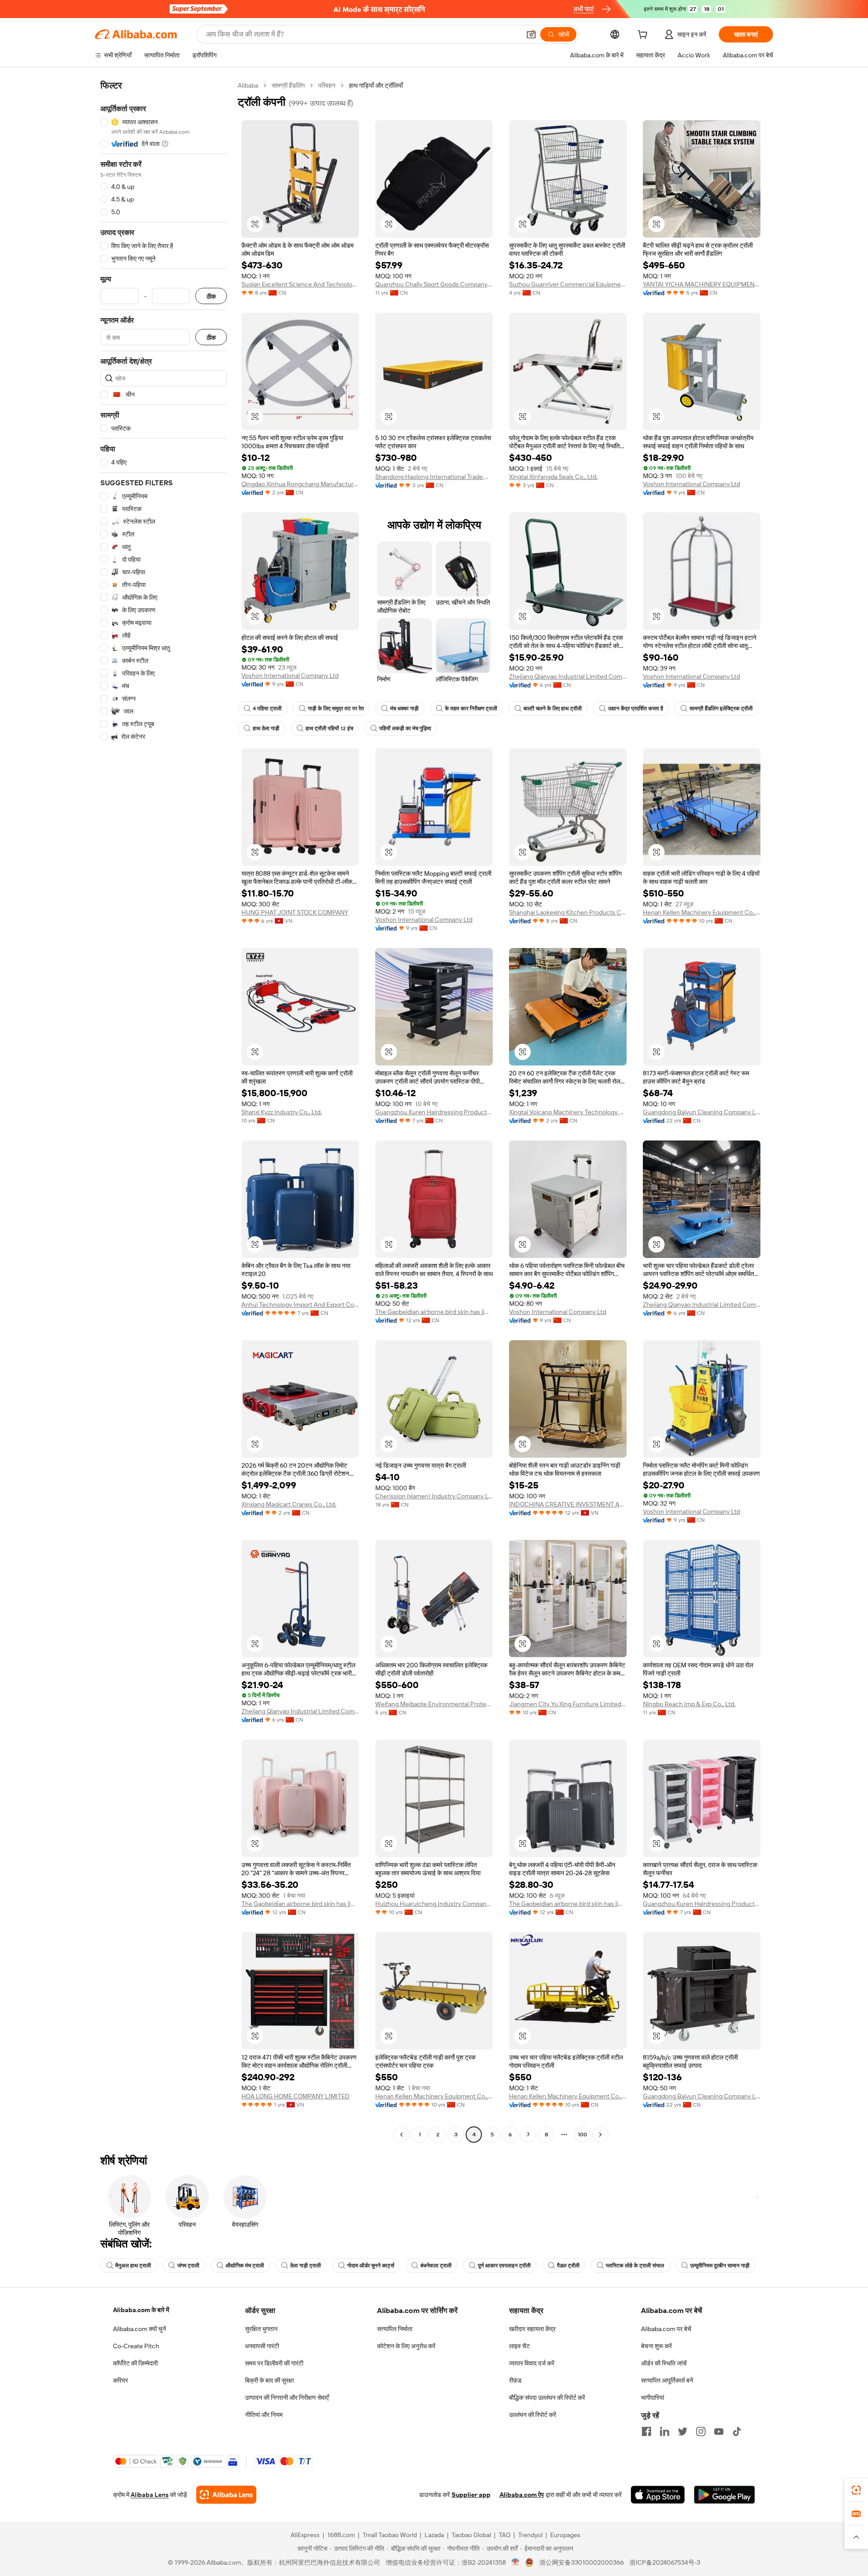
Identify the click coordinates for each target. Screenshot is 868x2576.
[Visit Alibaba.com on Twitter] (683, 2431)
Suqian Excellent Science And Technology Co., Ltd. (300, 284)
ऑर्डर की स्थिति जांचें (664, 2363)
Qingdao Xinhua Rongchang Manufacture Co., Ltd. (300, 484)
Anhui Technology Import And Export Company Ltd (300, 1304)
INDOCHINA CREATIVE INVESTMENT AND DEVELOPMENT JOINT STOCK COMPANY (568, 1504)
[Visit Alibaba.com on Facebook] (646, 2431)
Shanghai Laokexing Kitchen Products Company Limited (568, 912)
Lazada (434, 2535)
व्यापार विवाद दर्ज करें (532, 2363)
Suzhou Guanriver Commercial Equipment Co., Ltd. (568, 284)
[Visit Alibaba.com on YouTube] (719, 2431)
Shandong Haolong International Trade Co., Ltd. (434, 477)
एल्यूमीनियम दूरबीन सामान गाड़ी (720, 2266)
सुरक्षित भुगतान (261, 2329)
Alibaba (248, 85)
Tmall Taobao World (390, 2535)
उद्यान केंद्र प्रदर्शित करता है (636, 709)
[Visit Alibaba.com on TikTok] (737, 2431)
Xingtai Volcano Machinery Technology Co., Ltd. (568, 1112)
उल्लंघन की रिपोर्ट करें (533, 2415)
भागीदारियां (653, 2398)
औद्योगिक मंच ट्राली (245, 2266)
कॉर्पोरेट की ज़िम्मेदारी (135, 2363)
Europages (565, 2535)
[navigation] (164, 1111)
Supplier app (471, 2495)
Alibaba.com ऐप (522, 2495)
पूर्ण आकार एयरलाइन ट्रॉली (504, 2266)
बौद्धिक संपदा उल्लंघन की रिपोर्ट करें (547, 2398)
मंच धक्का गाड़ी (404, 709)
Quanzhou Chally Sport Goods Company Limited (434, 284)
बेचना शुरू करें (656, 2346)
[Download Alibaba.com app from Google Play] (724, 2495)
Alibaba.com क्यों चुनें (139, 2329)
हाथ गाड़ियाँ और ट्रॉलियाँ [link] (376, 85)
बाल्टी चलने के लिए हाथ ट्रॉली (553, 709)
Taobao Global (471, 2535)
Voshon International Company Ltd (691, 484)
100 (583, 2135)
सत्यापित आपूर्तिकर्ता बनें (667, 2380)
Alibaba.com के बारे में (141, 2310)
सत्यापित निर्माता (395, 2329)
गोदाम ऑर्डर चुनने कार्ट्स (371, 2266)
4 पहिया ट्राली (267, 709)
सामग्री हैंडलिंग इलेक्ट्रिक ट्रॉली (721, 709)
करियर (120, 2380)
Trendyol (530, 2535)
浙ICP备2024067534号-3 (665, 2562)
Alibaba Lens (150, 2495)
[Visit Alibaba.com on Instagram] (701, 2431)
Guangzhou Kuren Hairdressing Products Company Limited (434, 1112)
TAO (505, 2535)
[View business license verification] (516, 2562)
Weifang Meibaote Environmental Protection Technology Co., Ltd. (434, 1704)
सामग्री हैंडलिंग (288, 85)
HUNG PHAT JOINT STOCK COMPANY (295, 912)
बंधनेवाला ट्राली (436, 2266)
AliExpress (305, 2535)
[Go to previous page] (401, 2135)
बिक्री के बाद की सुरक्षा (269, 2380)
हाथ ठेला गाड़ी (266, 728)
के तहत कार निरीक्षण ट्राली (471, 709)
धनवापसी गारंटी (262, 2346)
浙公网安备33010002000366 (582, 2562)
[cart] (644, 36)
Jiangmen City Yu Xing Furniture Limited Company (568, 1704)
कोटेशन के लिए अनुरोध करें (406, 2346)
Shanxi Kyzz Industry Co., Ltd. (282, 1112)
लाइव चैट (519, 2346)
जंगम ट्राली (188, 2266)
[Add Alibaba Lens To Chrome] (226, 2495)
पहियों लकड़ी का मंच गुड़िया (405, 728)
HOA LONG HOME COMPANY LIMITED (295, 2096)
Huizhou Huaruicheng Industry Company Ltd (434, 1904)
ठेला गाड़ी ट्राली (306, 2266)
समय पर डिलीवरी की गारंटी (274, 2363)
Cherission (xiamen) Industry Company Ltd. (434, 1496)
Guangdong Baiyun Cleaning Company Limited (702, 1112)
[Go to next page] (600, 2135)
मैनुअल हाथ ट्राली (133, 2266)
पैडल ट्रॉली (568, 2266)
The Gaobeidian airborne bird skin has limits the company (434, 1312)
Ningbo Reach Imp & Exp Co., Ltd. (689, 1704)
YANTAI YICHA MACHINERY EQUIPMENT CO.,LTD (702, 284)
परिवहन (327, 85)
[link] (856, 2490)
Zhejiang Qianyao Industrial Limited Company (568, 676)
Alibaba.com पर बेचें (666, 2329)
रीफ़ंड (515, 2380)
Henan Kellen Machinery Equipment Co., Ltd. (702, 912)
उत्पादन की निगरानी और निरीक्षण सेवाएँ (287, 2398)
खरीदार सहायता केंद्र (532, 2329)
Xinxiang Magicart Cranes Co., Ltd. (289, 1504)
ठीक (211, 296)
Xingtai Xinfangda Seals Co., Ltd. (553, 477)
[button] (531, 34)
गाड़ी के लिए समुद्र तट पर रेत (336, 709)
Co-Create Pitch (136, 2346)
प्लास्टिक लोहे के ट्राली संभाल (635, 2266)
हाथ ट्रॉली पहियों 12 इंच (329, 728)
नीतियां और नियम (264, 2415)
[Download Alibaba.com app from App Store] (658, 2495)
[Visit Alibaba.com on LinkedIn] (665, 2431)
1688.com (341, 2535)
